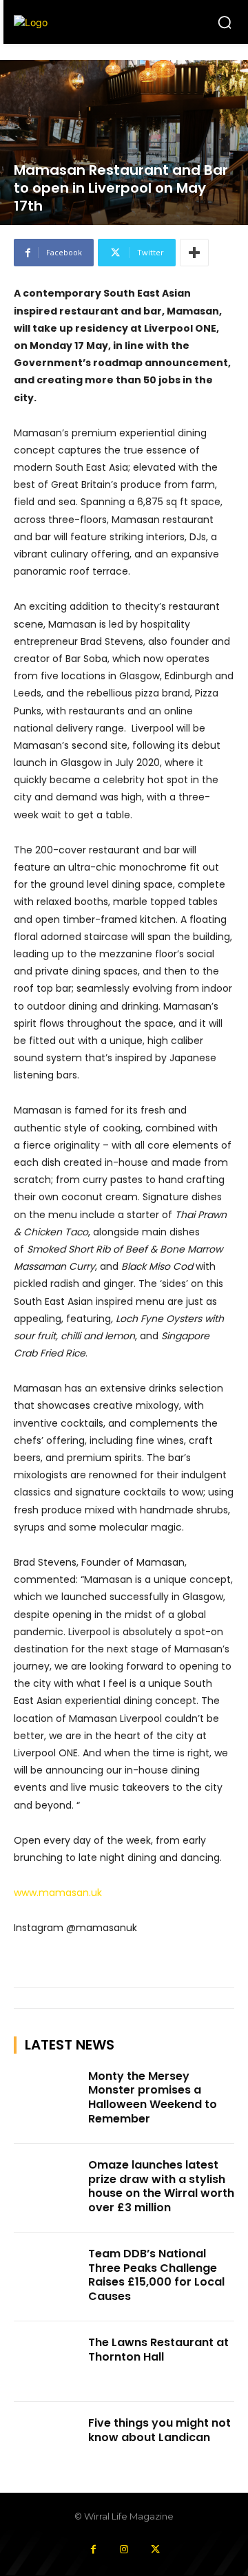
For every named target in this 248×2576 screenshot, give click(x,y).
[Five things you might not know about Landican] (47, 2442)
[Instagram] (124, 2550)
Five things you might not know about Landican (159, 2430)
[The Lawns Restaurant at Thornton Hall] (47, 2362)
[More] (194, 253)
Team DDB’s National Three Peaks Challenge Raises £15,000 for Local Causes (156, 2275)
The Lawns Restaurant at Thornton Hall (158, 2350)
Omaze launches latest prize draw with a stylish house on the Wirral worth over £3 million (161, 2186)
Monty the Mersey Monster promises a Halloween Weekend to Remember (153, 2097)
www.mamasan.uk (58, 1893)
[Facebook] (93, 2550)
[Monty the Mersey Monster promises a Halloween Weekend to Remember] (47, 2095)
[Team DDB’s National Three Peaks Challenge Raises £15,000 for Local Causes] (47, 2273)
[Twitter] (155, 2550)
